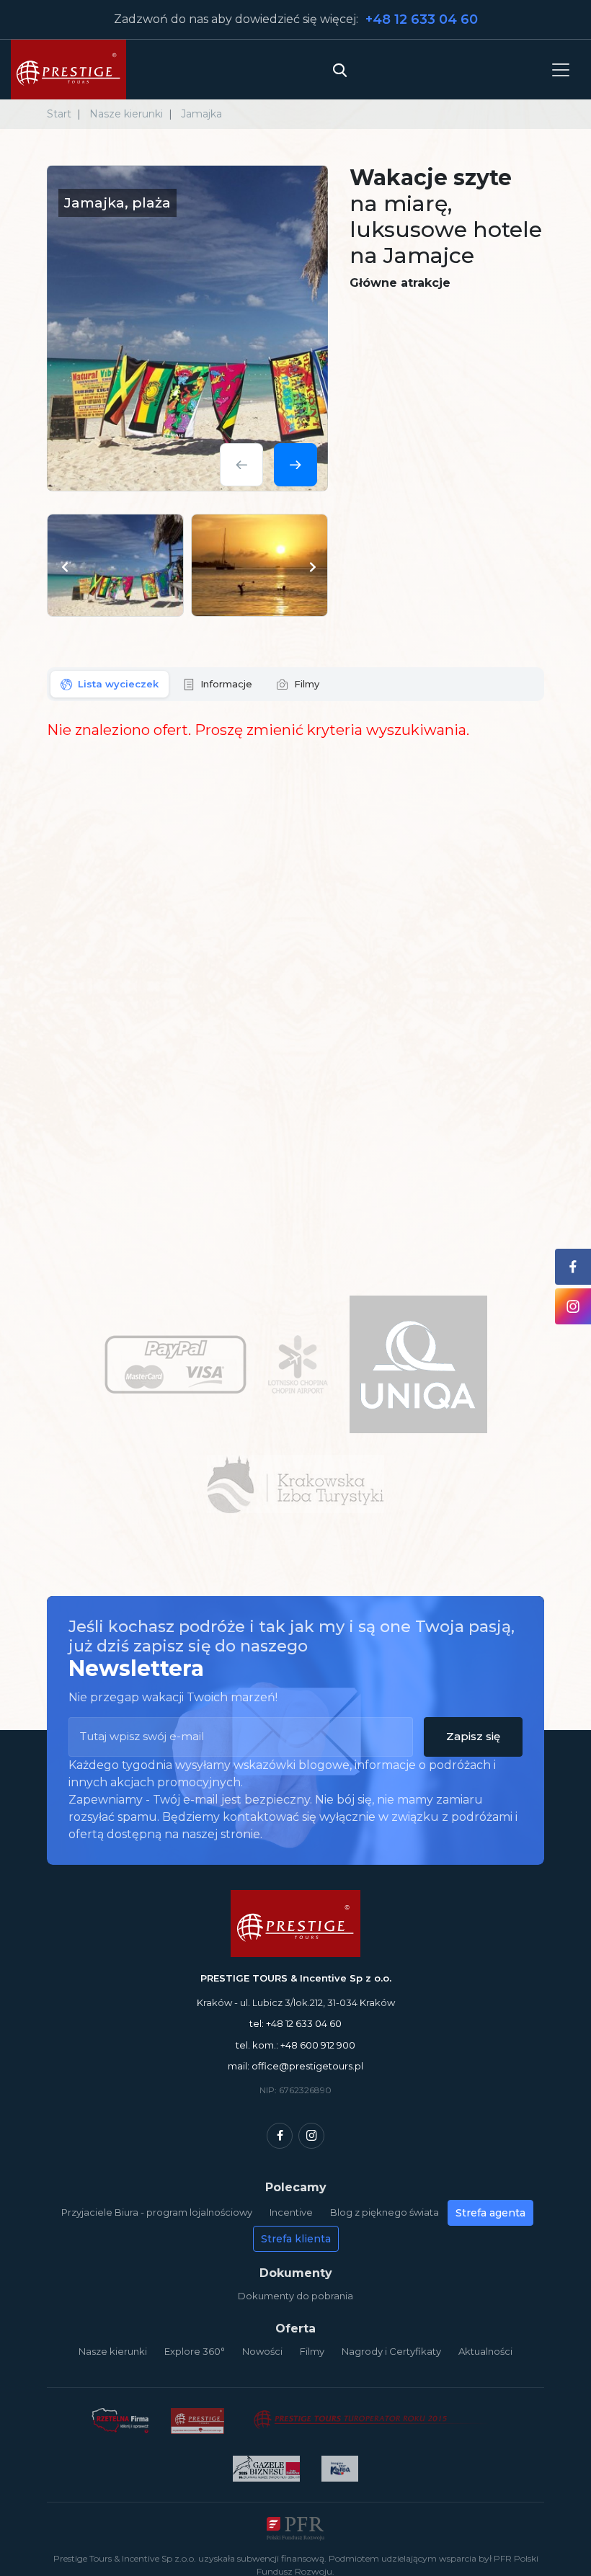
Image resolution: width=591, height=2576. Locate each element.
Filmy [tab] (307, 684)
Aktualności (485, 2351)
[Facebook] (280, 2136)
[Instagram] (311, 2136)
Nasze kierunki (113, 2351)
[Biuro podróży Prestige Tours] (68, 70)
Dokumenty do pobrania (295, 2296)
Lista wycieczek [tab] (118, 684)
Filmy (312, 2351)
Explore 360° (195, 2351)
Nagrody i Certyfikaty (391, 2351)
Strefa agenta (490, 2213)
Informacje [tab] (226, 684)
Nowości (262, 2351)
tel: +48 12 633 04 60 (295, 2023)
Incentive (291, 2212)
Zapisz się (473, 1736)
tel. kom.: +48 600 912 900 (295, 2045)
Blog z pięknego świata (385, 2212)
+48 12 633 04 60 (422, 19)
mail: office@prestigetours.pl (295, 2066)
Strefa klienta (296, 2239)
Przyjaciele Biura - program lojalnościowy (157, 2212)
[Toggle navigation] (561, 70)
